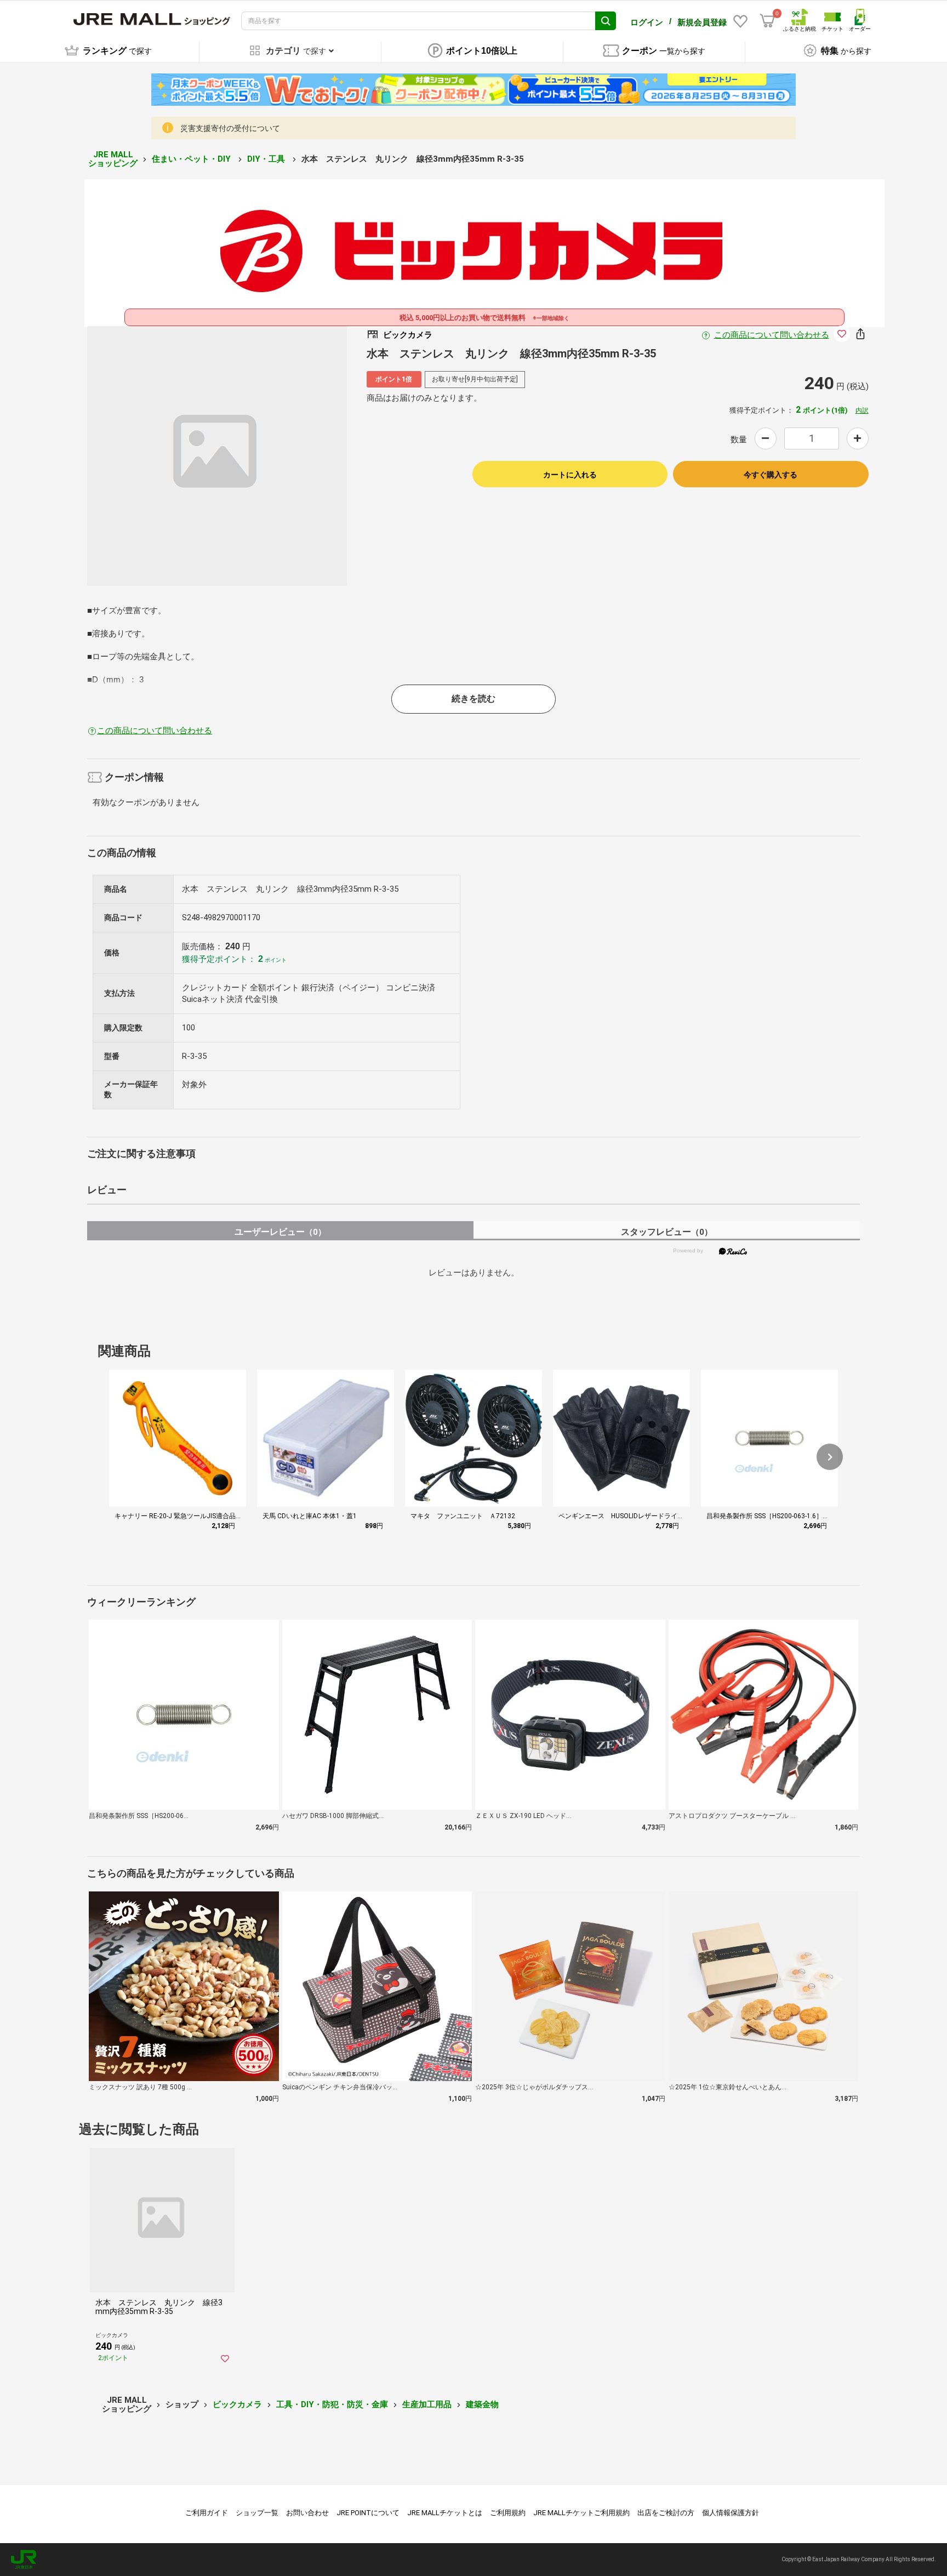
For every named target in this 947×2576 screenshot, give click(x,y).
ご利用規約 (508, 2513)
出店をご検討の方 (666, 2513)
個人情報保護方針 (731, 2513)
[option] (217, 456)
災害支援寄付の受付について (230, 128)
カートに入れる (570, 475)
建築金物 (482, 2404)
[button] (830, 1457)
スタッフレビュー (667, 1232)
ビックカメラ (237, 2404)
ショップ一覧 (257, 2513)
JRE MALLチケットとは (445, 2513)
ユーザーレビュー (280, 1232)
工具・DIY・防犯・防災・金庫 (332, 2404)
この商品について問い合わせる (772, 335)
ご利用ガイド (207, 2513)
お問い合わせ (307, 2513)
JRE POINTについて (368, 2513)
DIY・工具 (267, 159)
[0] (767, 21)
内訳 (862, 411)
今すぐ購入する (771, 475)
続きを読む (473, 699)
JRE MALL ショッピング (113, 159)
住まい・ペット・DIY (192, 159)
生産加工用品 (427, 2404)
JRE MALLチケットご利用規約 (581, 2513)
